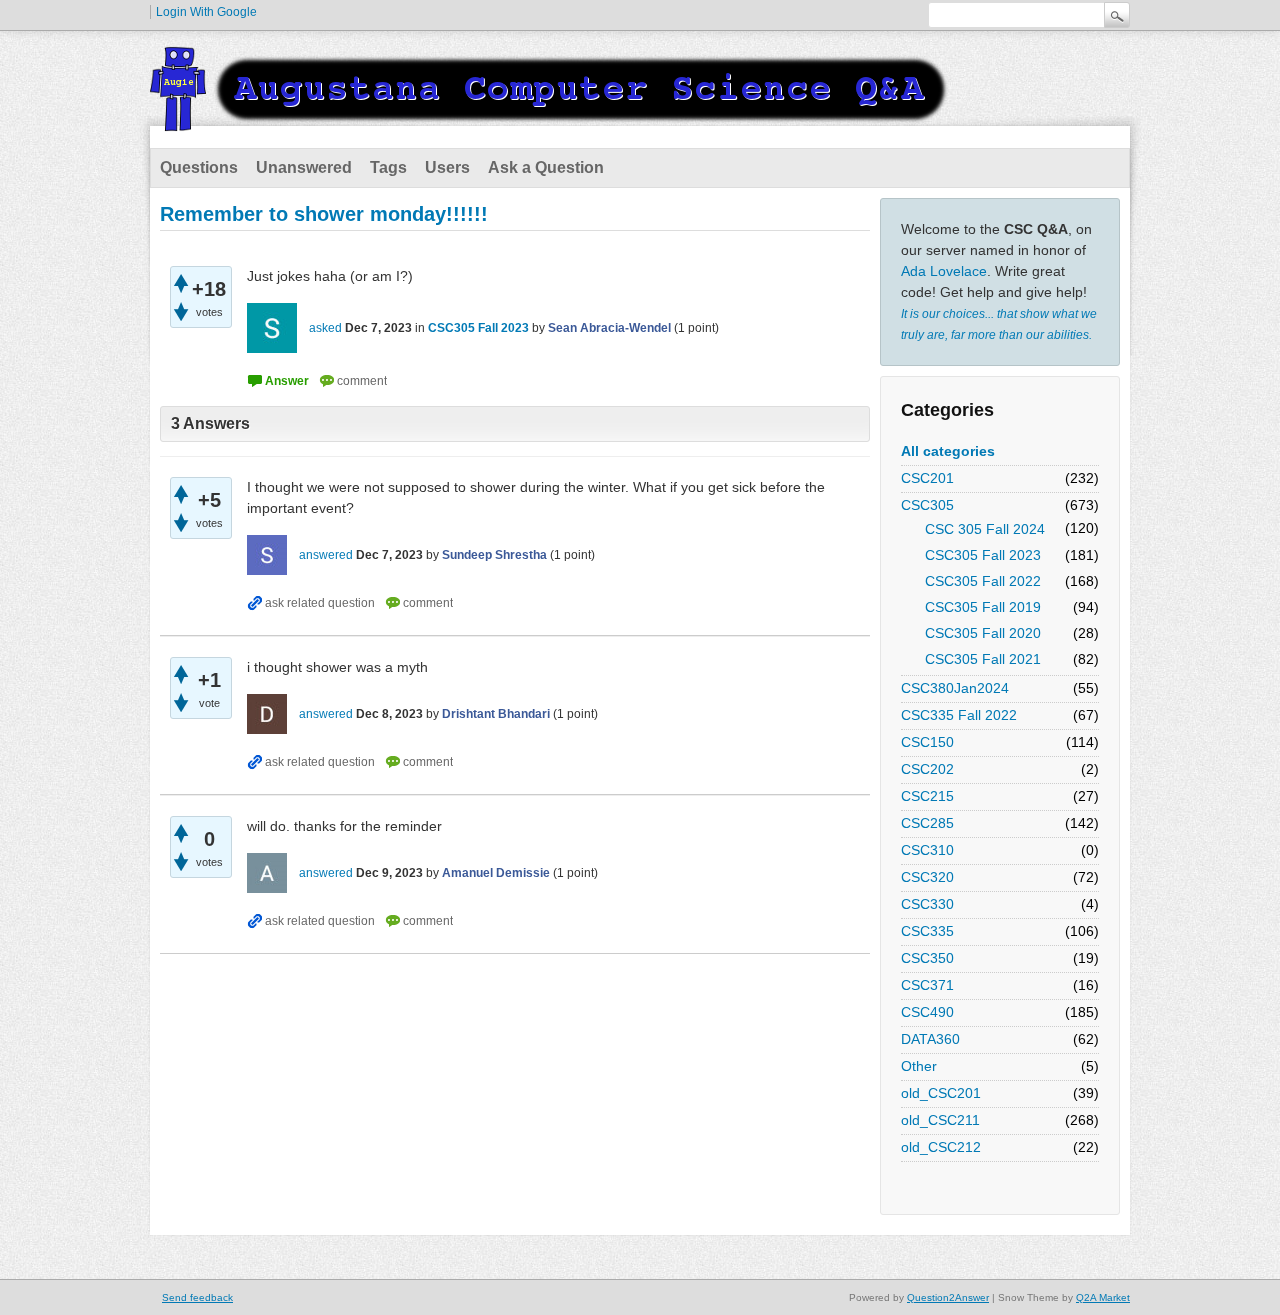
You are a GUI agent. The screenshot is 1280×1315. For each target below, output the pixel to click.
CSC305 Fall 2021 (983, 659)
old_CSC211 (940, 1120)
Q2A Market (1103, 1297)
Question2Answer (948, 1297)
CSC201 (927, 478)
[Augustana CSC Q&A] (550, 119)
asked (325, 328)
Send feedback (197, 1297)
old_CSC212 (941, 1147)
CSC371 (927, 985)
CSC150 (927, 742)
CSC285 (927, 823)
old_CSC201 (941, 1093)
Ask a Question (546, 167)
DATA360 (930, 1039)
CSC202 (927, 769)
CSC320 (927, 877)
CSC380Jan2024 (955, 688)
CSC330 (927, 904)
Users (447, 167)
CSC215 (927, 796)
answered (326, 555)
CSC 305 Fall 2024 (985, 529)
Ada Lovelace (944, 271)
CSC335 (927, 931)
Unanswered (304, 167)
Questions (199, 167)
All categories (948, 451)
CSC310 (927, 850)
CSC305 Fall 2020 (983, 633)
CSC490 (927, 1012)
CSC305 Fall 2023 (983, 555)
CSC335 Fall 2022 (959, 715)
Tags (388, 167)
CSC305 (927, 505)
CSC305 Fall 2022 (983, 581)
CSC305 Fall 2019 (983, 607)
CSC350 (927, 958)
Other (919, 1066)
